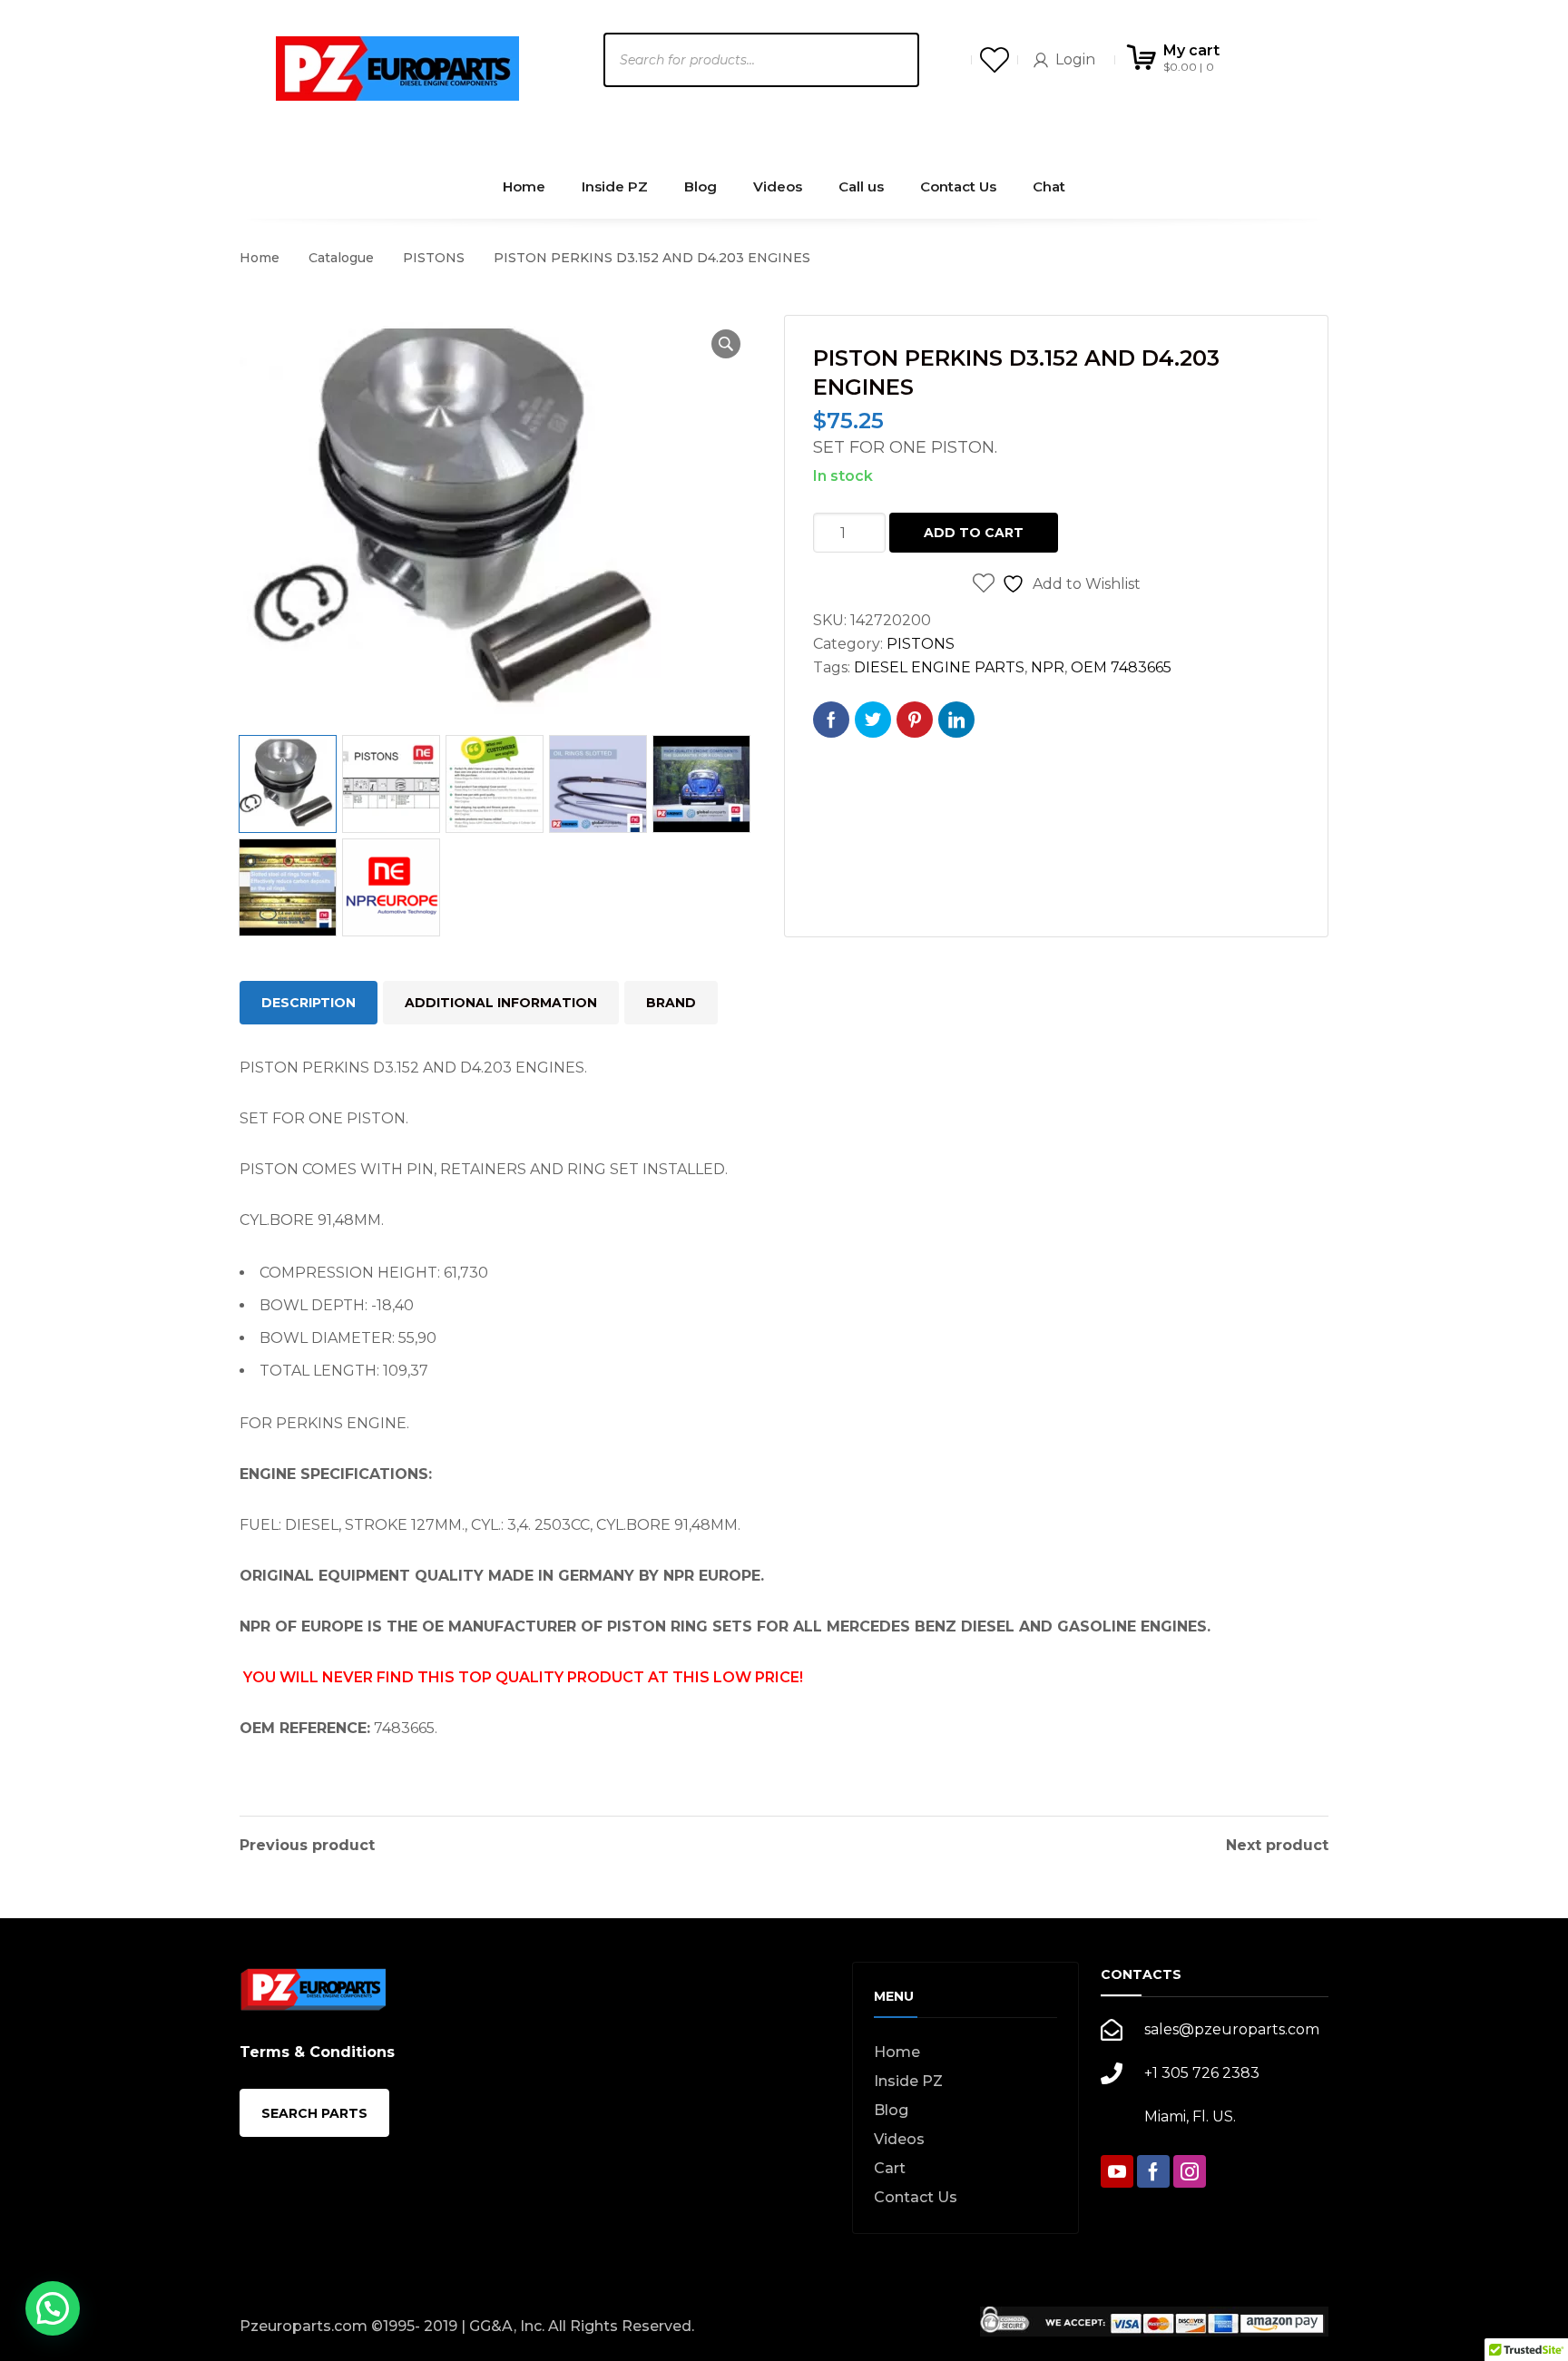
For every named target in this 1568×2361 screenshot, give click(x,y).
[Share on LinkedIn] (956, 720)
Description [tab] (309, 1003)
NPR (1048, 667)
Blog (891, 2110)
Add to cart (974, 533)
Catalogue (341, 258)
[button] (726, 344)
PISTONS (434, 258)
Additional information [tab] (501, 1003)
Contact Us (916, 2197)
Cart (890, 2168)
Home (260, 258)
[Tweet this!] (873, 720)
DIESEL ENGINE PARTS (939, 667)
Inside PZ (908, 2081)
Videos (899, 2139)
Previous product (307, 1846)
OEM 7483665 (1121, 667)
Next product (1277, 1846)
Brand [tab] (671, 1003)
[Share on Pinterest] (915, 720)
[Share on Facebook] (831, 720)
